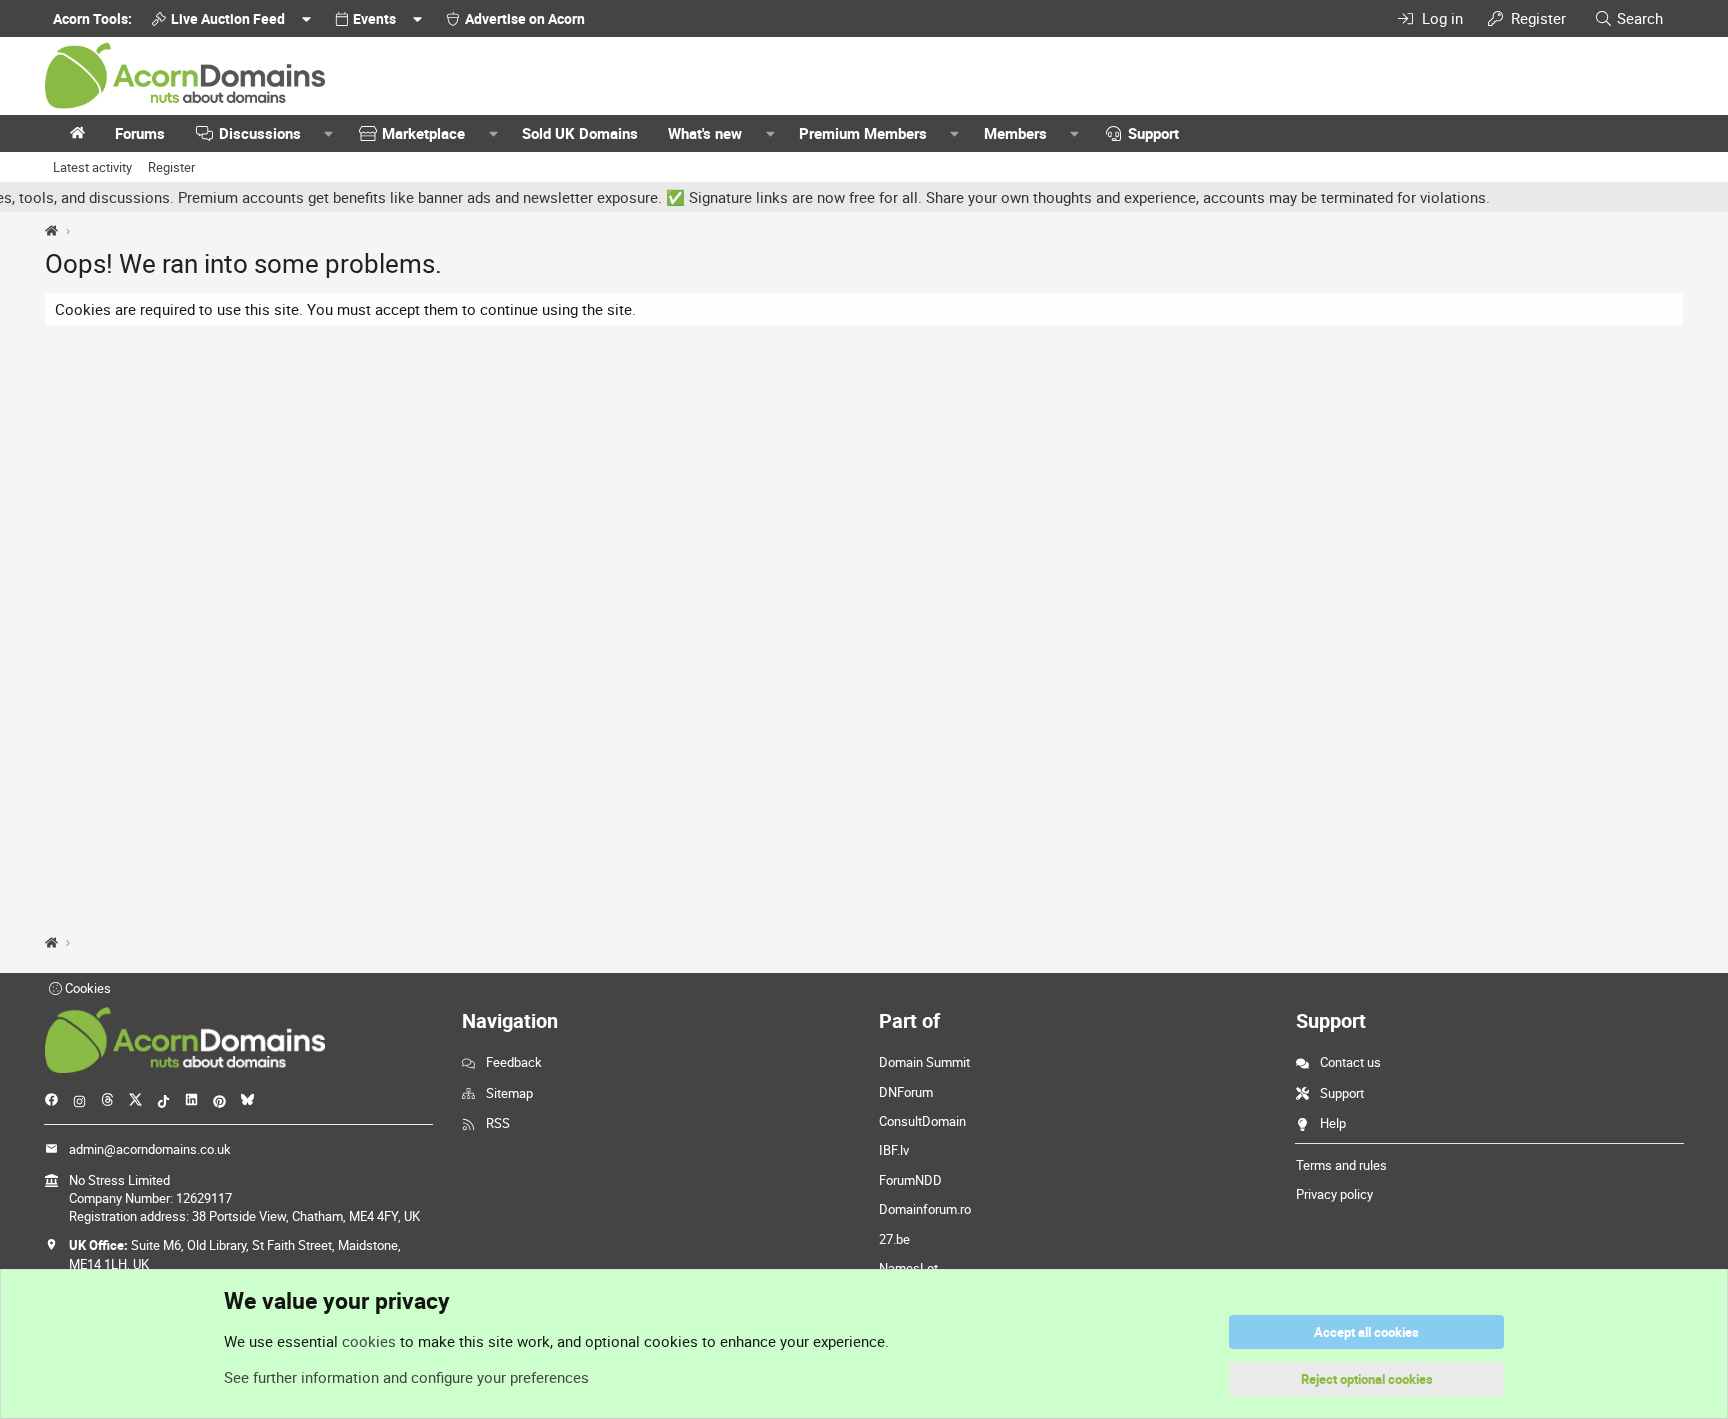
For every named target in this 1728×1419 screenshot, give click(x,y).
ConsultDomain (922, 1121)
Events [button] (374, 18)
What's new (705, 133)
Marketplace (423, 133)
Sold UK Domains (580, 133)
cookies (369, 1341)
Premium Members (863, 133)
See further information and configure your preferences (406, 1377)
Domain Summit (924, 1062)
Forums (140, 133)
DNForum (906, 1092)
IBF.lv (894, 1150)
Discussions (260, 133)
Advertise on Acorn (525, 18)
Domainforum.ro (925, 1209)
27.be (894, 1239)
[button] (329, 133)
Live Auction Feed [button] (228, 18)
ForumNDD (910, 1180)
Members (1015, 133)
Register (171, 167)
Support (1153, 133)
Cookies (86, 988)
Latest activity (92, 167)
